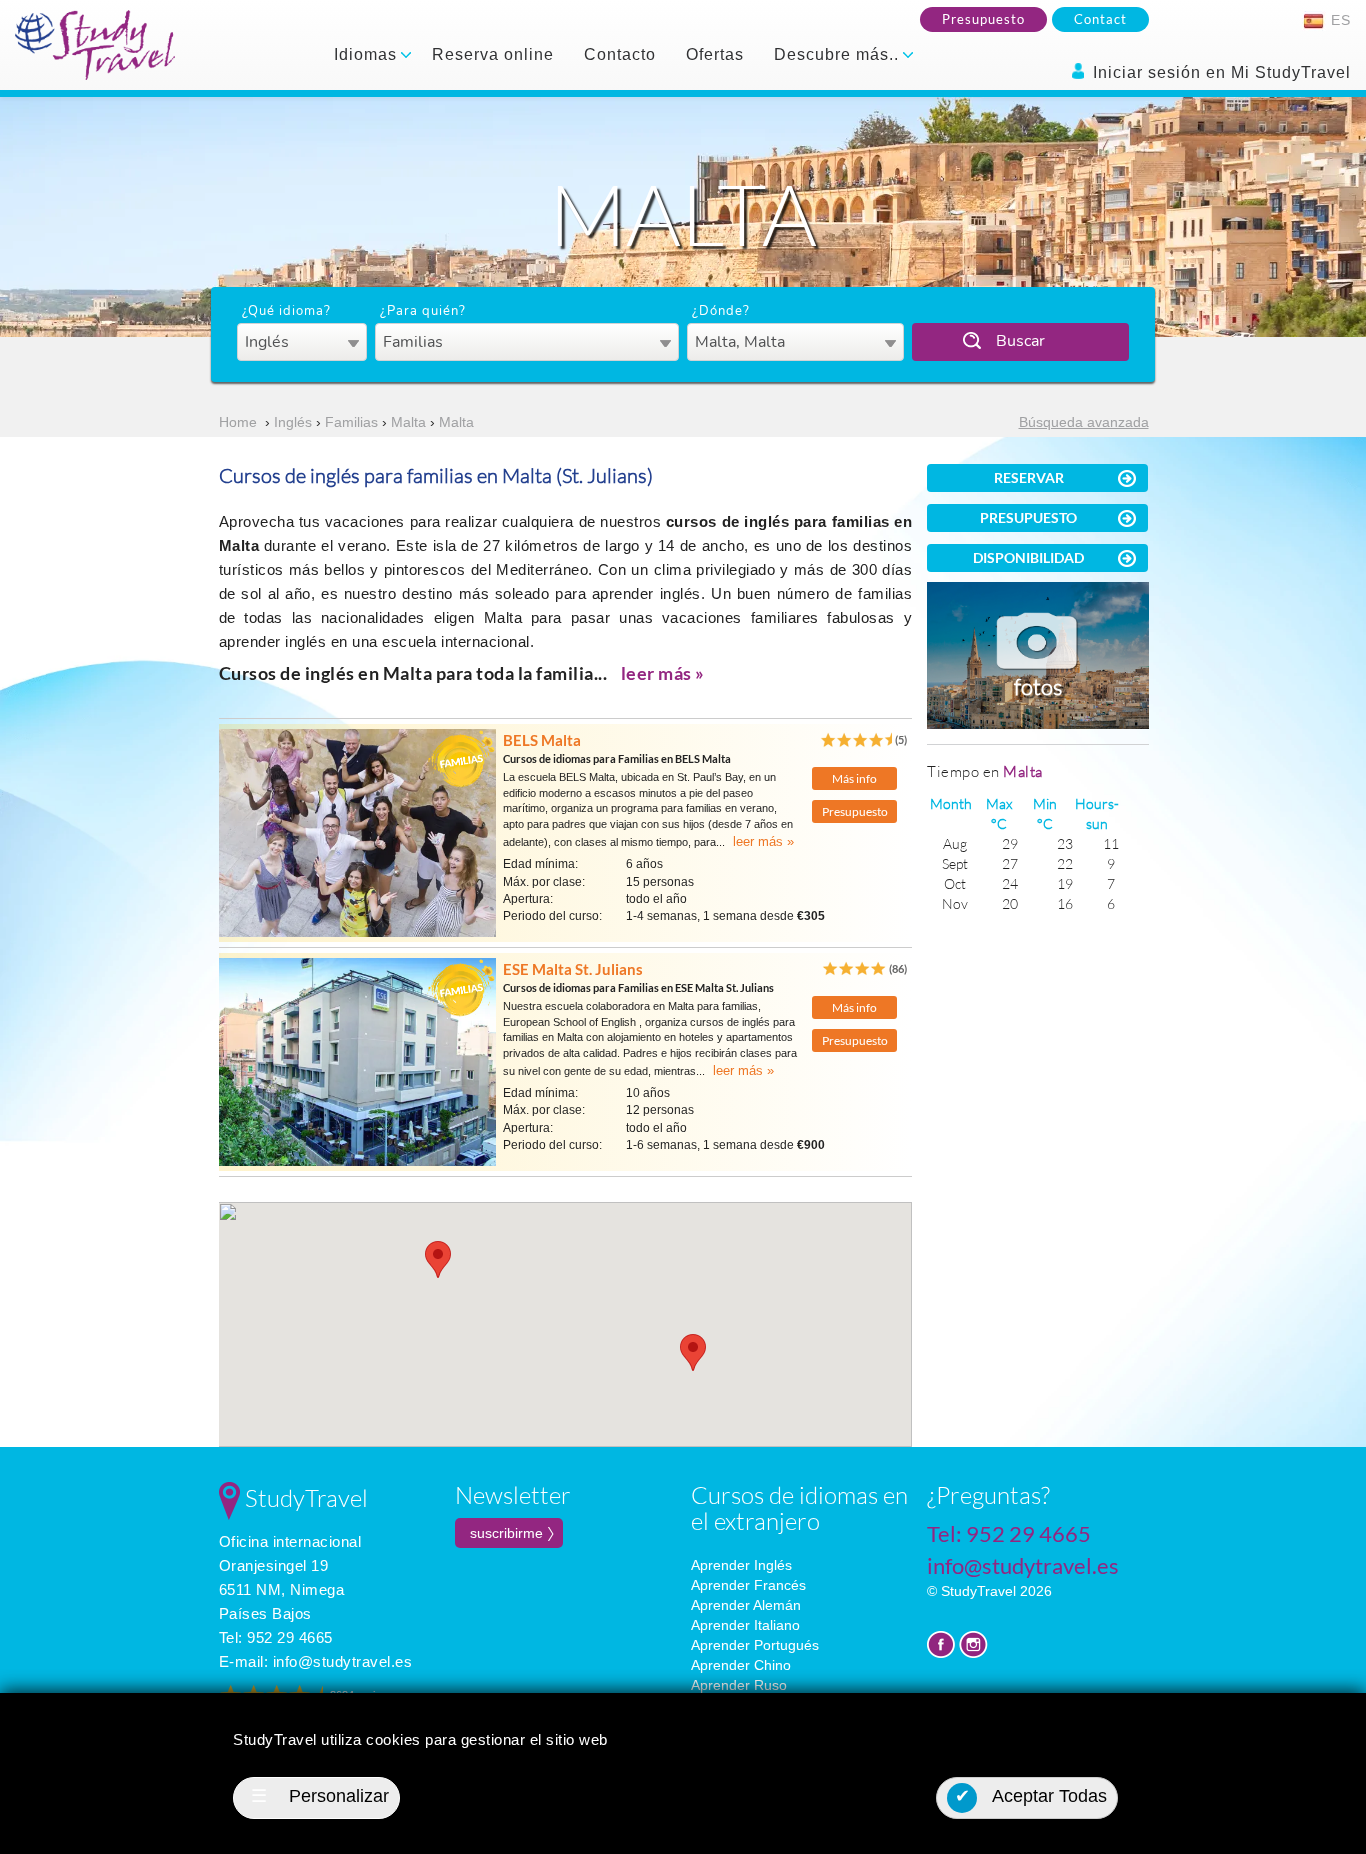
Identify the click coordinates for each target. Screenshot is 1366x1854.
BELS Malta (542, 740)
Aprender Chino (741, 1665)
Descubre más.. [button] (839, 54)
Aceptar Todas (1031, 1796)
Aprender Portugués (755, 1645)
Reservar (1029, 477)
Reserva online (493, 54)
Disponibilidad (1028, 557)
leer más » (663, 673)
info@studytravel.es (343, 1661)
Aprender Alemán (746, 1605)
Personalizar (320, 1796)
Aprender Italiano (745, 1625)
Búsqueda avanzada (1084, 422)
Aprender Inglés (741, 1565)
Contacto (620, 54)
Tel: (276, 1637)
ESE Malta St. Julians (573, 969)
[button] (438, 1259)
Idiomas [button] (368, 54)
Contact (1100, 19)
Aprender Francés (748, 1585)
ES (1338, 20)
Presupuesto (983, 19)
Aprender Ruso (739, 1685)
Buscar (1020, 341)
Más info (854, 778)
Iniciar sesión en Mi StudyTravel (1219, 72)
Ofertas (715, 54)
